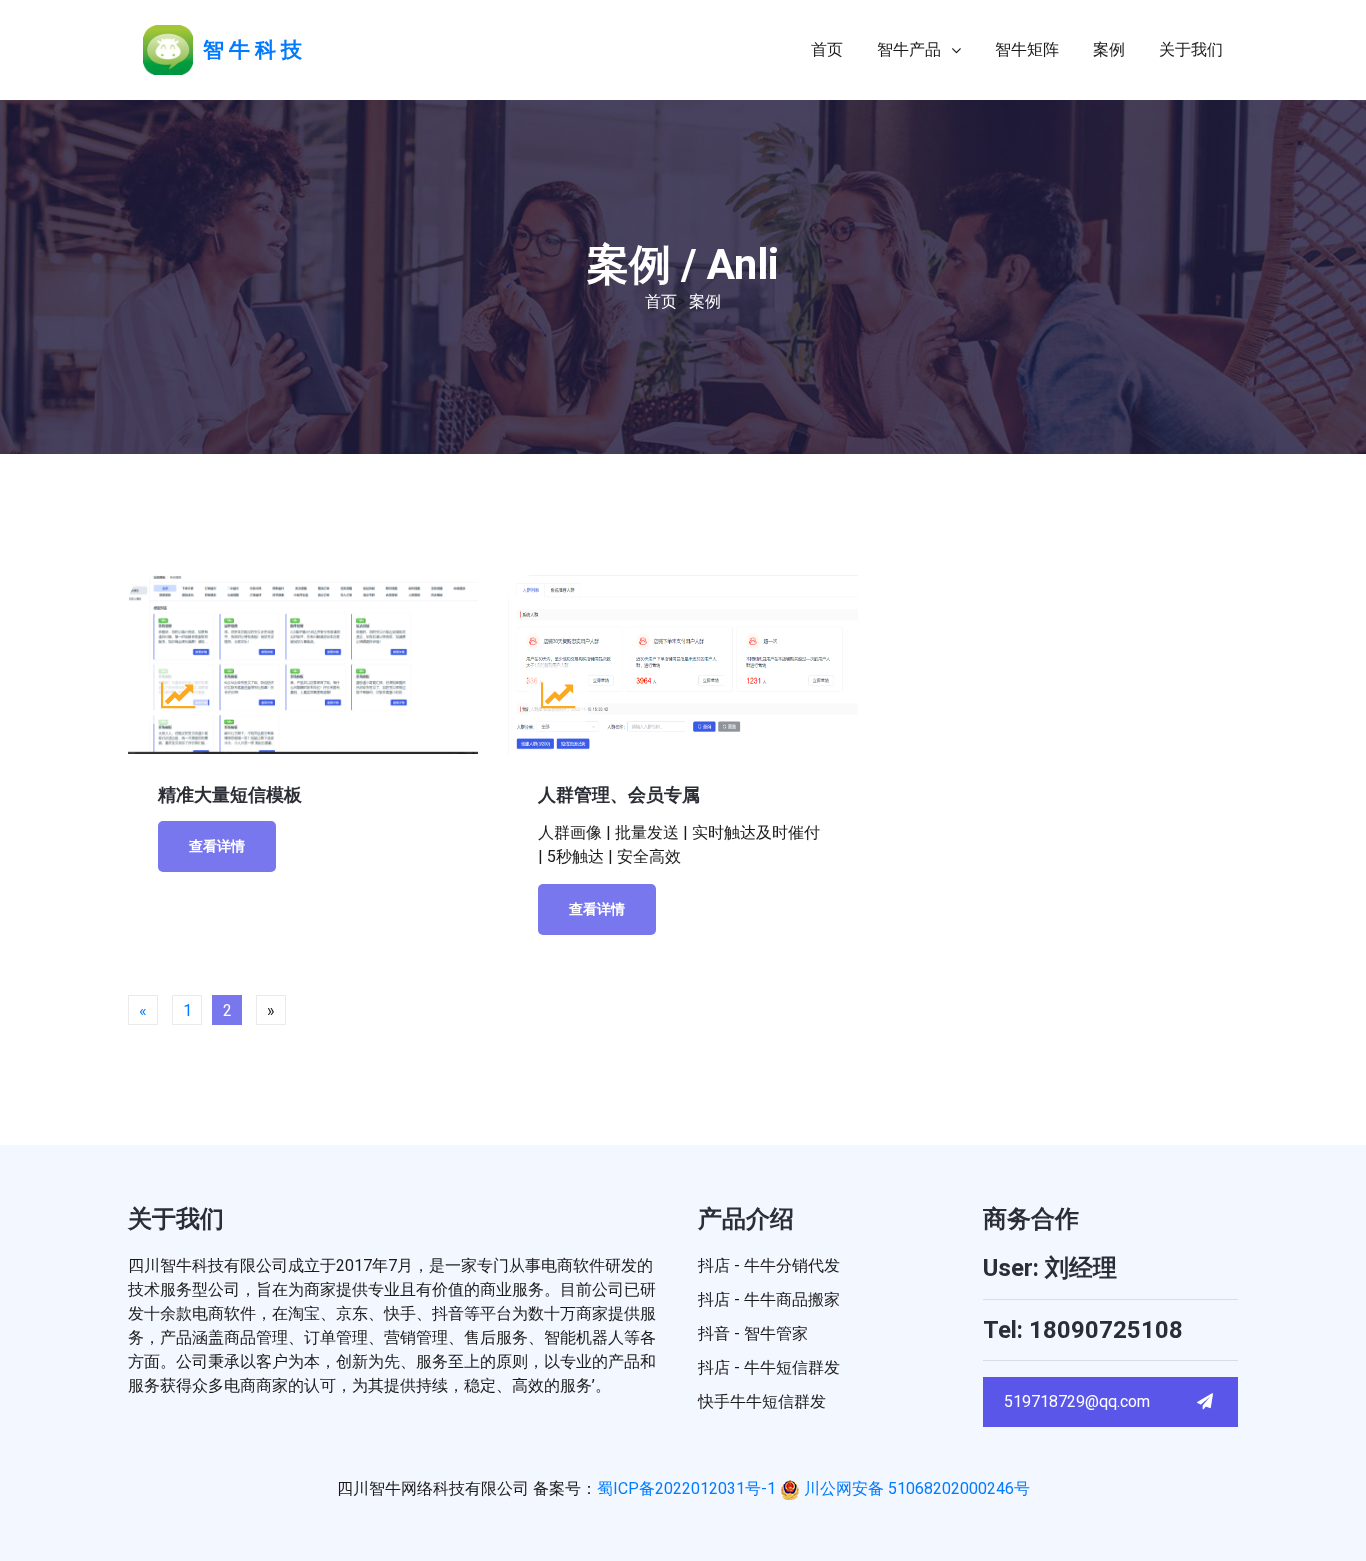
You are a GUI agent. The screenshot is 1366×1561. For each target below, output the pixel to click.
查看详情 (217, 846)
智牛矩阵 (1027, 49)
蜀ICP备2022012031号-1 (686, 1488)
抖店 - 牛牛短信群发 (769, 1367)
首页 (827, 49)
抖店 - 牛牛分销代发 (769, 1265)
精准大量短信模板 (230, 794)
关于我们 (1191, 49)
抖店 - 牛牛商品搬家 (769, 1299)
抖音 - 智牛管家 (753, 1333)
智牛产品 (909, 49)
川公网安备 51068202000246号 (915, 1488)
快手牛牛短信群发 (762, 1401)
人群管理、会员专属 (619, 794)
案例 (1109, 49)
